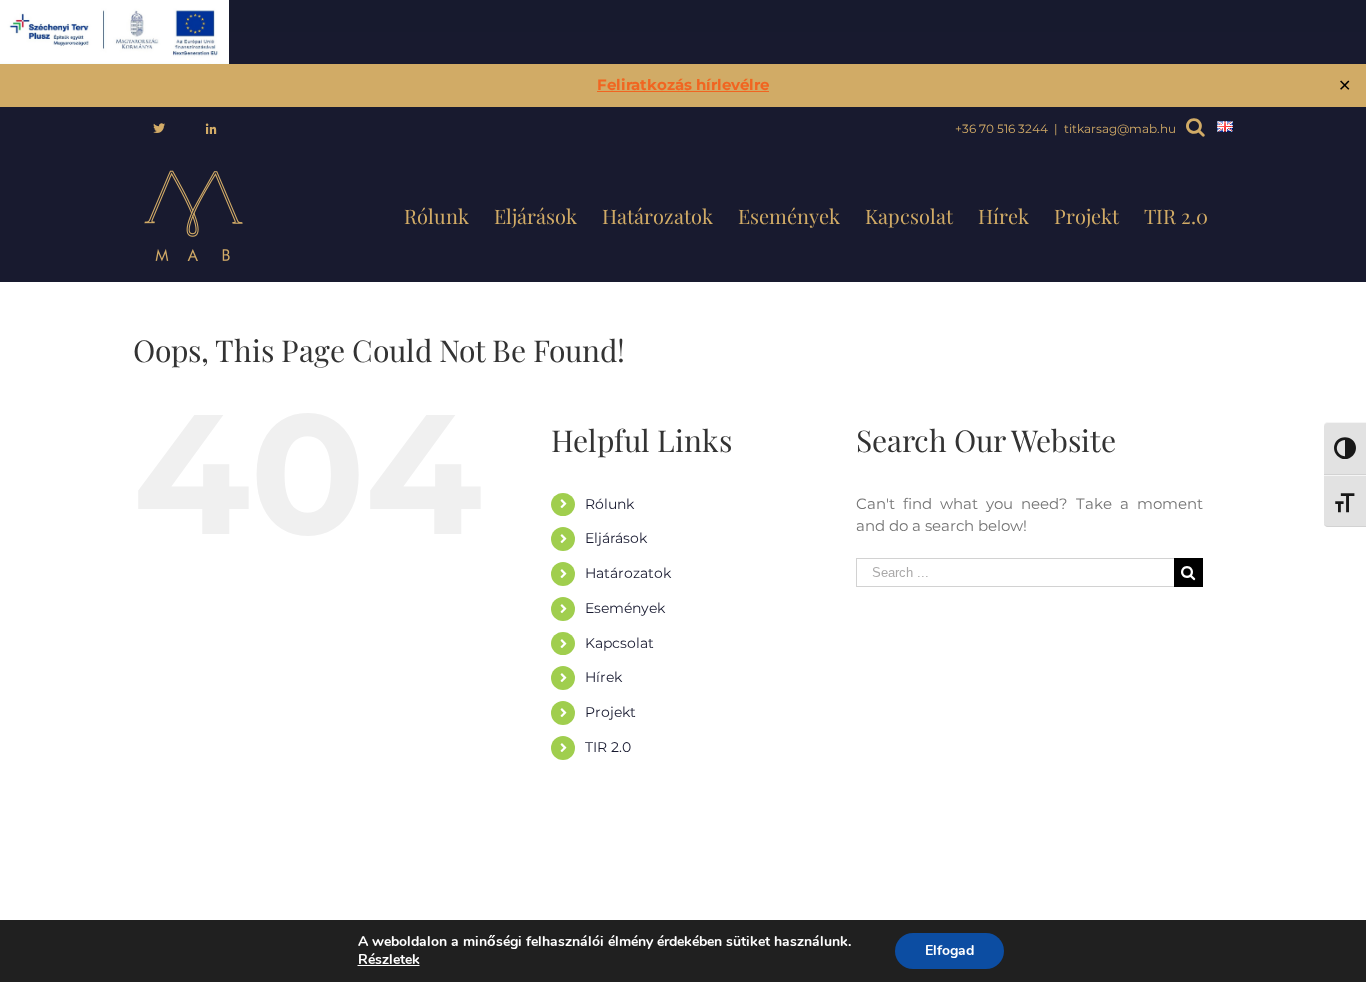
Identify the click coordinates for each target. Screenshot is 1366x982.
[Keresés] (1190, 129)
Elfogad (949, 950)
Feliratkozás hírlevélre (683, 84)
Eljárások (616, 538)
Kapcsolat (619, 643)
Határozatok (628, 573)
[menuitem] (159, 129)
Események (625, 608)
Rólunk (609, 504)
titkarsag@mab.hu (1120, 128)
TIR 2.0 (608, 747)
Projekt (610, 712)
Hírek (603, 677)
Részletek (389, 960)
